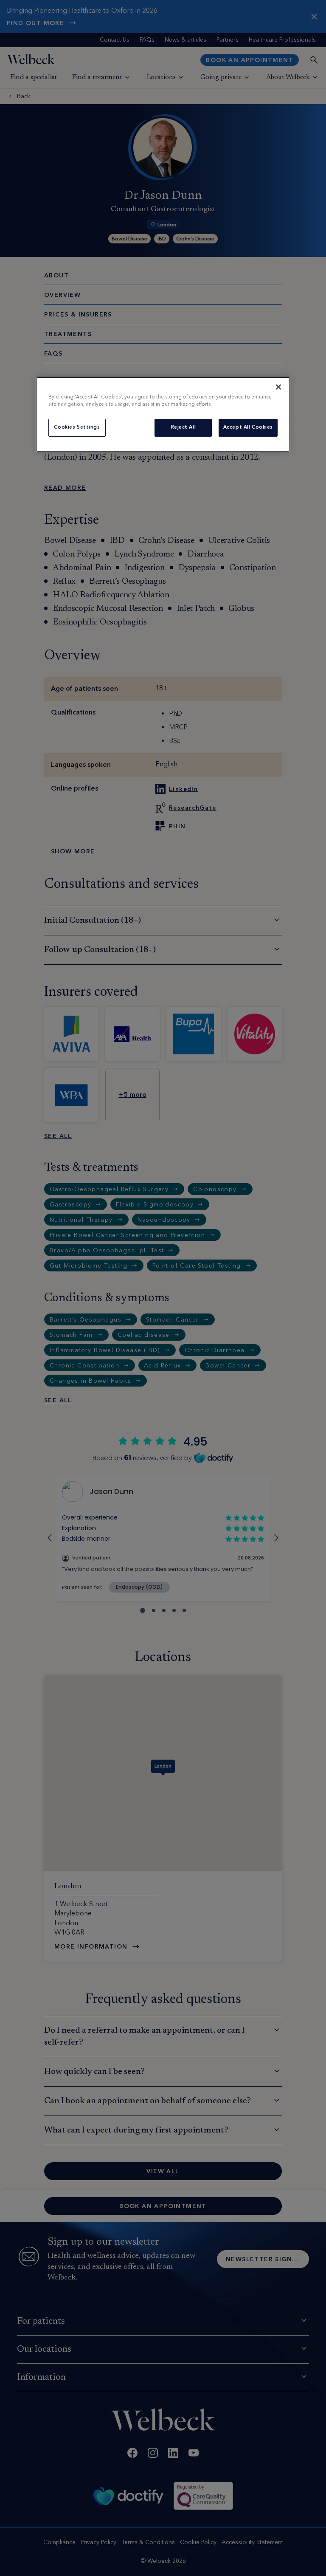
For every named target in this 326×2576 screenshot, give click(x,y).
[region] (163, 414)
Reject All (184, 427)
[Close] (278, 387)
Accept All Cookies (248, 427)
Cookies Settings (77, 427)
